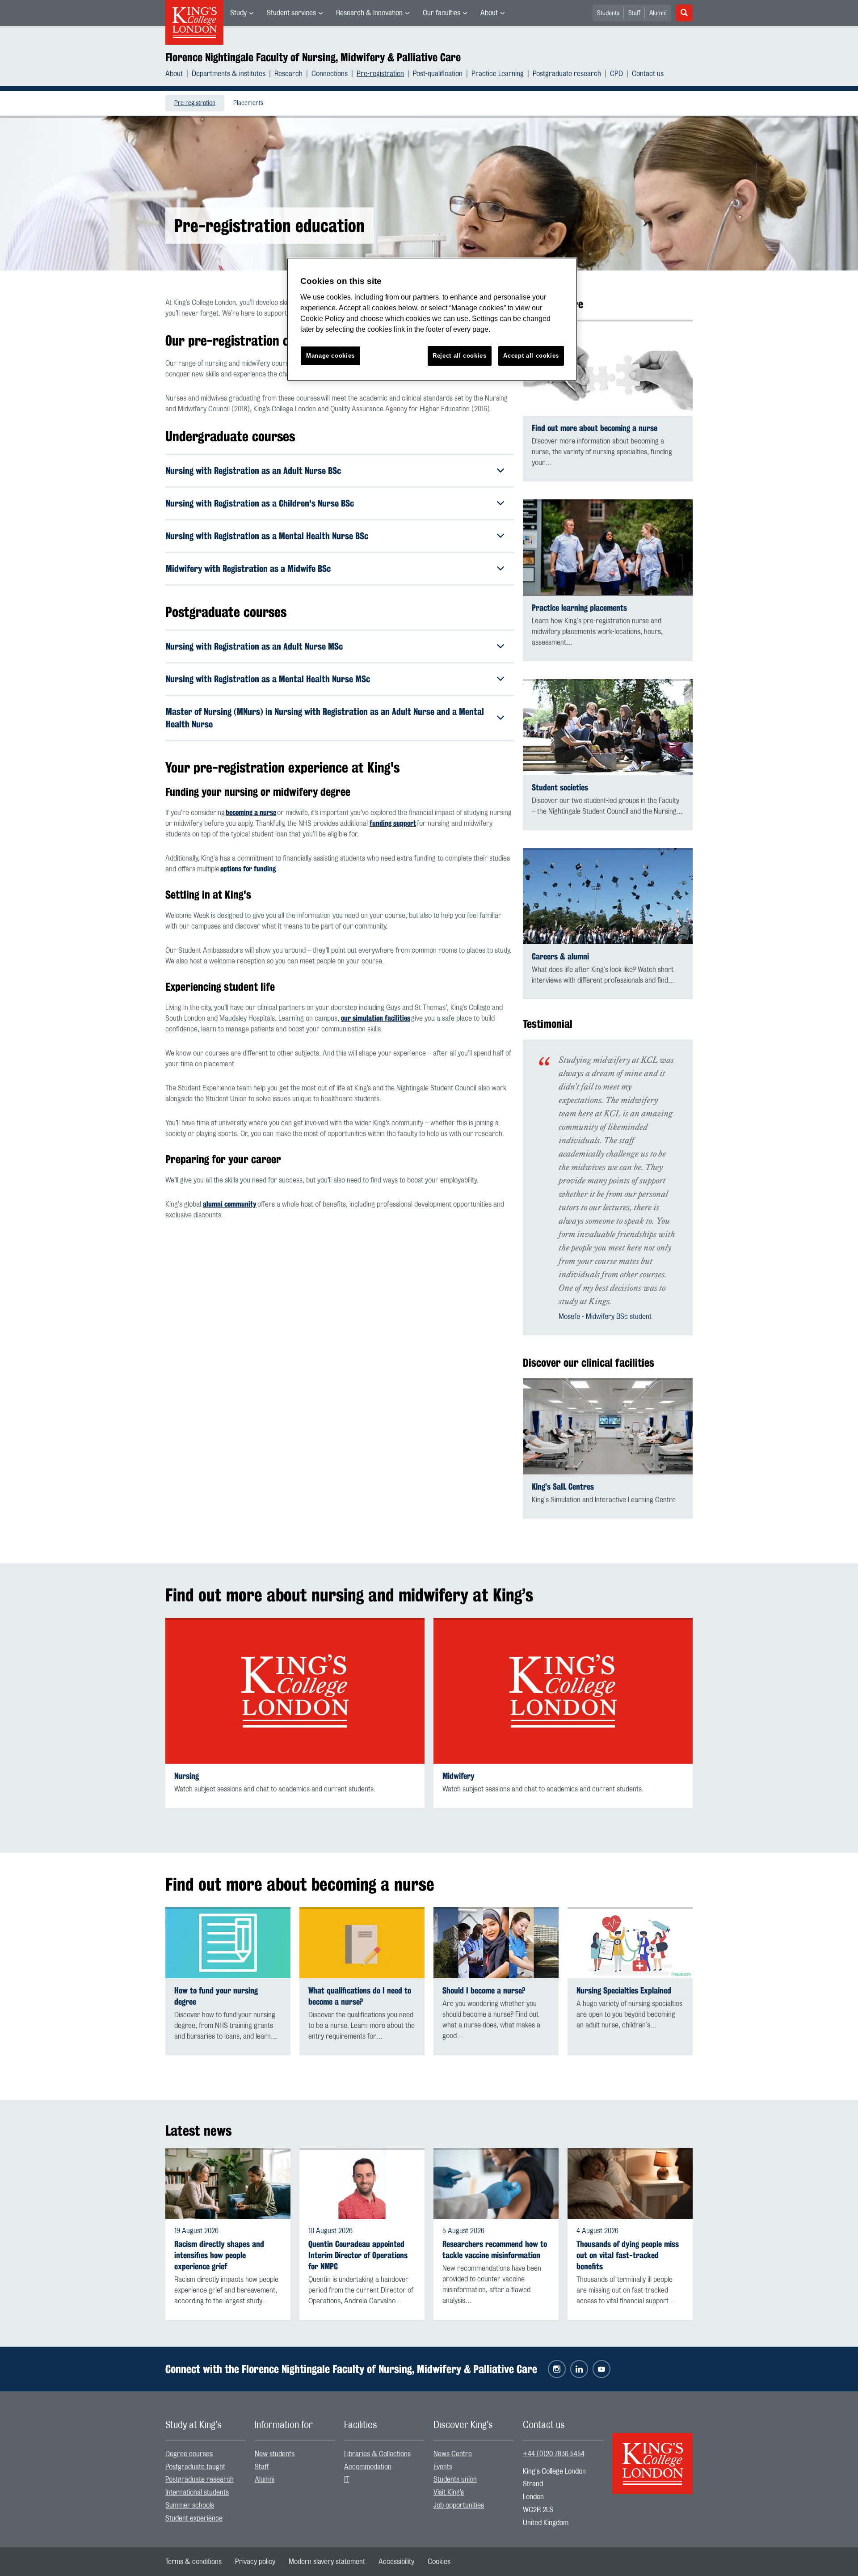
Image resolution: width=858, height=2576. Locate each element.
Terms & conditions (193, 2562)
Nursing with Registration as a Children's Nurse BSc (260, 503)
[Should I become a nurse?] (496, 1943)
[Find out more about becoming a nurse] (608, 368)
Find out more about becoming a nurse (595, 428)
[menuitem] (242, 13)
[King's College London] (652, 2456)
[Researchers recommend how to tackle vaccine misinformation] (496, 2183)
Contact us (648, 74)
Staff (634, 13)
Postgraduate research (567, 74)
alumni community (230, 1204)
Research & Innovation (369, 13)
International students (197, 2492)
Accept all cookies (531, 356)
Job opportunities (459, 2505)
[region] (432, 319)
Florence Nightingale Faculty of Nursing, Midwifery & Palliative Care (313, 57)
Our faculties (442, 13)
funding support (393, 823)
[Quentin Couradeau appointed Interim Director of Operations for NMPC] (362, 2183)
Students (608, 13)
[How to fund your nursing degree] (228, 1943)
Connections (330, 74)
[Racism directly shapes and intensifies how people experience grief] (228, 2183)
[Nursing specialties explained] (630, 1943)
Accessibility (396, 2562)
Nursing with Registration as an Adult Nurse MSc (254, 646)
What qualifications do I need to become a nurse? (360, 1996)
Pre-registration (380, 74)
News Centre (453, 2454)
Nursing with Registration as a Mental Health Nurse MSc (268, 679)
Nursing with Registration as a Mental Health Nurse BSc (267, 536)
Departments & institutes (229, 74)
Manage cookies (330, 356)
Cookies (439, 2562)
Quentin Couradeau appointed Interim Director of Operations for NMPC (358, 2255)
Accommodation (368, 2467)
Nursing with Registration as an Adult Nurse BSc (253, 471)
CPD (616, 74)
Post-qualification (438, 74)
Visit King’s (449, 2492)
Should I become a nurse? (484, 1991)
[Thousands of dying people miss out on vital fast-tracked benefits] (630, 2183)
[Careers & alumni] (608, 896)
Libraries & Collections (377, 2454)
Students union (455, 2479)
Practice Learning (498, 74)
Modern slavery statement (327, 2562)
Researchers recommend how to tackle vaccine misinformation (495, 2250)
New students (275, 2454)
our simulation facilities (376, 1018)
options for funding (248, 869)
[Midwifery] (563, 1691)
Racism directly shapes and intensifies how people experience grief (219, 2255)
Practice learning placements (579, 608)
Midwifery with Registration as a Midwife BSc (248, 568)
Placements (248, 103)
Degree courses (189, 2454)
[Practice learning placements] (608, 547)
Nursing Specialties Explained (624, 1991)
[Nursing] (295, 1691)
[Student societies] (608, 727)
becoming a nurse (251, 813)
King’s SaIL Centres (563, 1487)
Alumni (658, 13)
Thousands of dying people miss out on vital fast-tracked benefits (628, 2255)
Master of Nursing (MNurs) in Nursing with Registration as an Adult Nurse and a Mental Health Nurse (325, 718)
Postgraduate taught (195, 2467)
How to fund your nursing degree (216, 1996)
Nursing (187, 1776)
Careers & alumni (560, 956)
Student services (291, 13)
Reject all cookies (460, 356)
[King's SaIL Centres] (608, 1426)
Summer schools (190, 2505)
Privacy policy (255, 2562)
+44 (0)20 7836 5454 (554, 2454)
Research (288, 74)
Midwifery (458, 1776)
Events (443, 2467)
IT (347, 2479)
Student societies (560, 788)
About (489, 13)
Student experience (194, 2518)
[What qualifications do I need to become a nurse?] (362, 1943)
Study (238, 13)
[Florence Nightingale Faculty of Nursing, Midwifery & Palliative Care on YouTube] (601, 2369)
